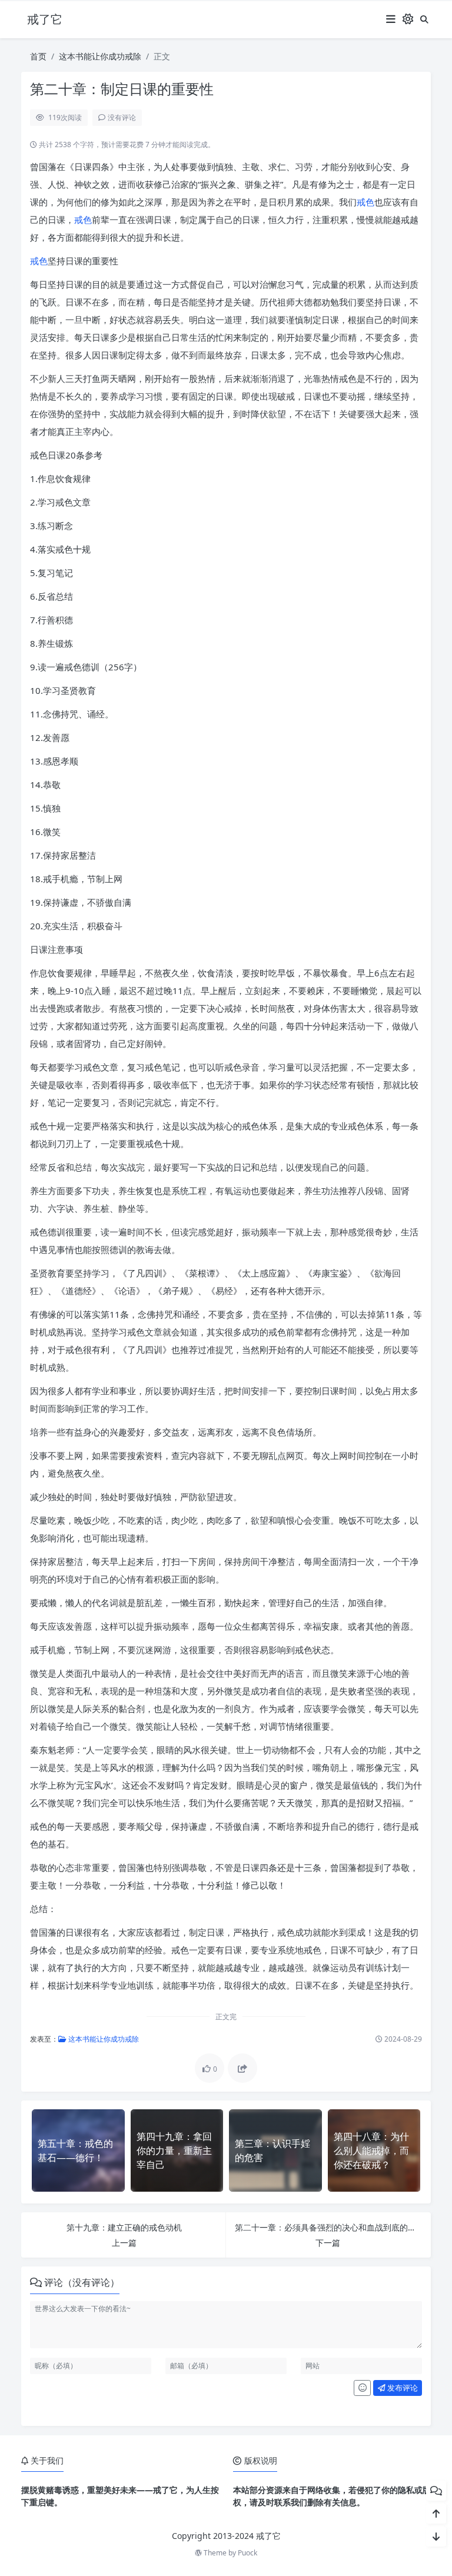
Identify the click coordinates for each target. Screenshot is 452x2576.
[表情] (362, 2388)
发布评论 (402, 2388)
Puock (247, 2553)
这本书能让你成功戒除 (100, 56)
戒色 (365, 202)
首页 (38, 56)
